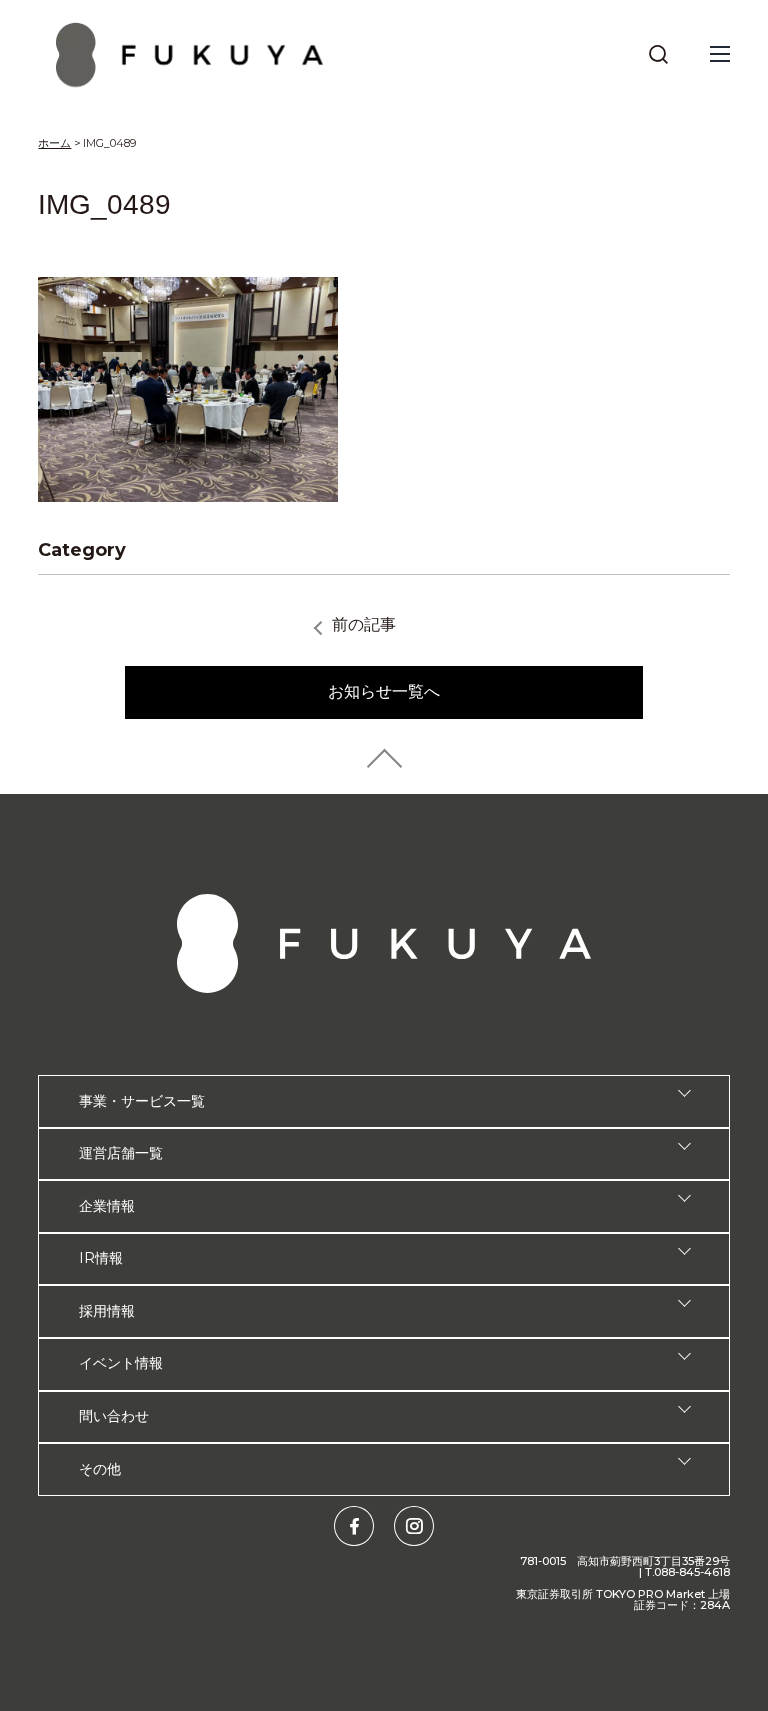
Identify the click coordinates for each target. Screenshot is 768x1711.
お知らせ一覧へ (384, 691)
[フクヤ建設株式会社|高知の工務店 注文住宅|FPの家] (190, 54)
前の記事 (364, 624)
